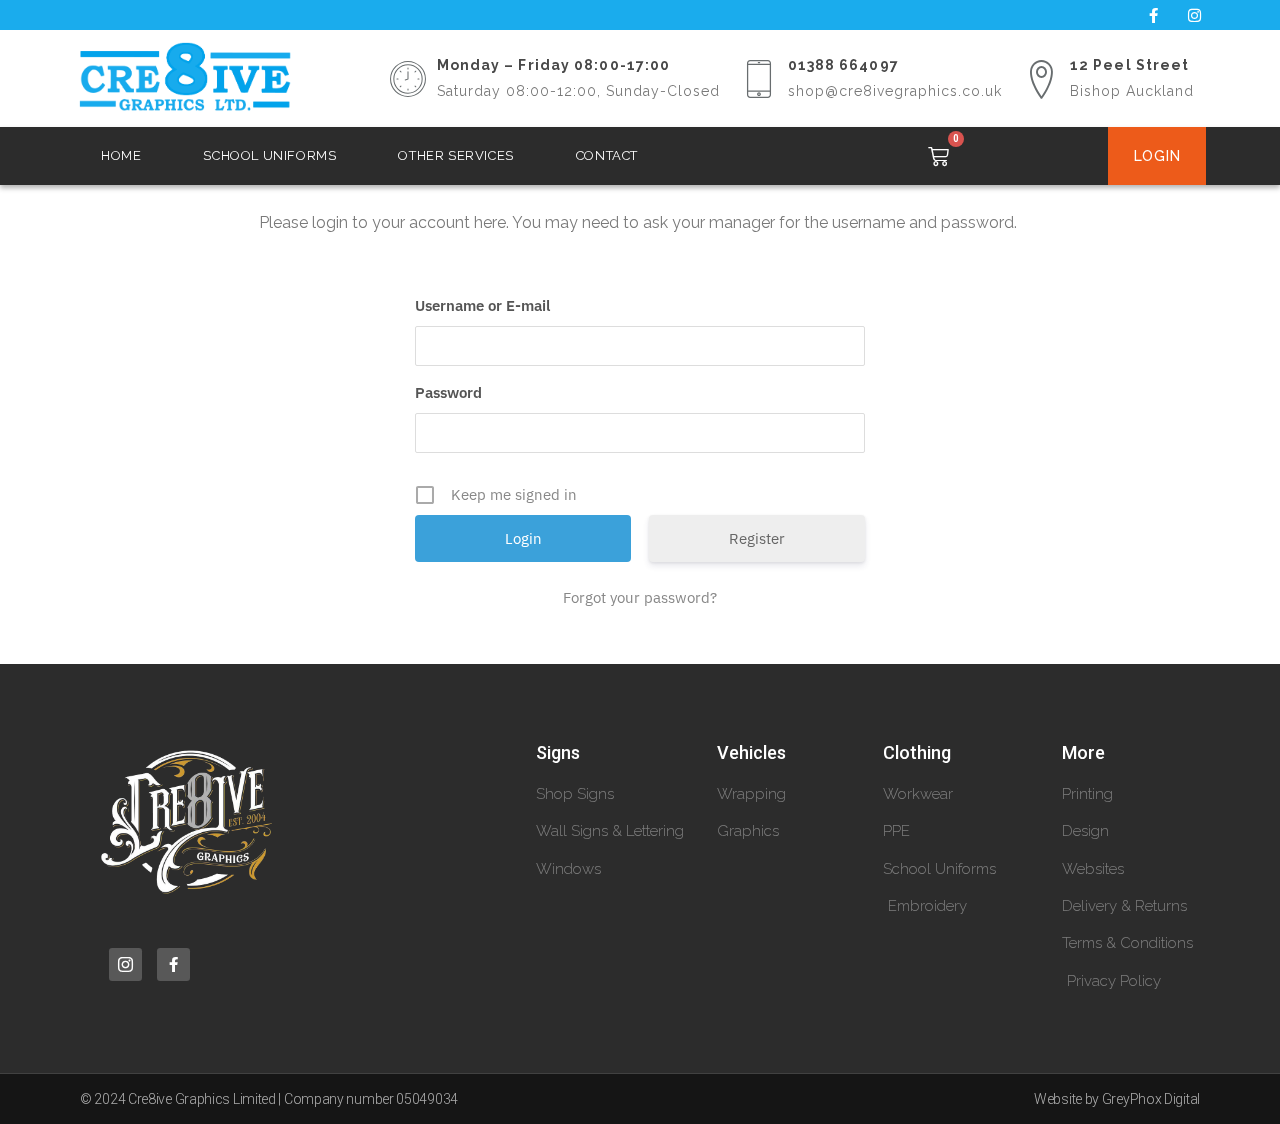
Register (757, 538)
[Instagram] (1194, 15)
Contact (607, 155)
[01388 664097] (759, 79)
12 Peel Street (1129, 65)
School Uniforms (269, 155)
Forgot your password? (640, 597)
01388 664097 (843, 65)
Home (121, 155)
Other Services (455, 155)
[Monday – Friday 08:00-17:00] (408, 79)
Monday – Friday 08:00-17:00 (554, 65)
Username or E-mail (482, 305)
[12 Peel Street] (1041, 79)
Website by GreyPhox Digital (1117, 1099)
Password (448, 392)
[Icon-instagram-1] (125, 964)
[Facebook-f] (1153, 15)
